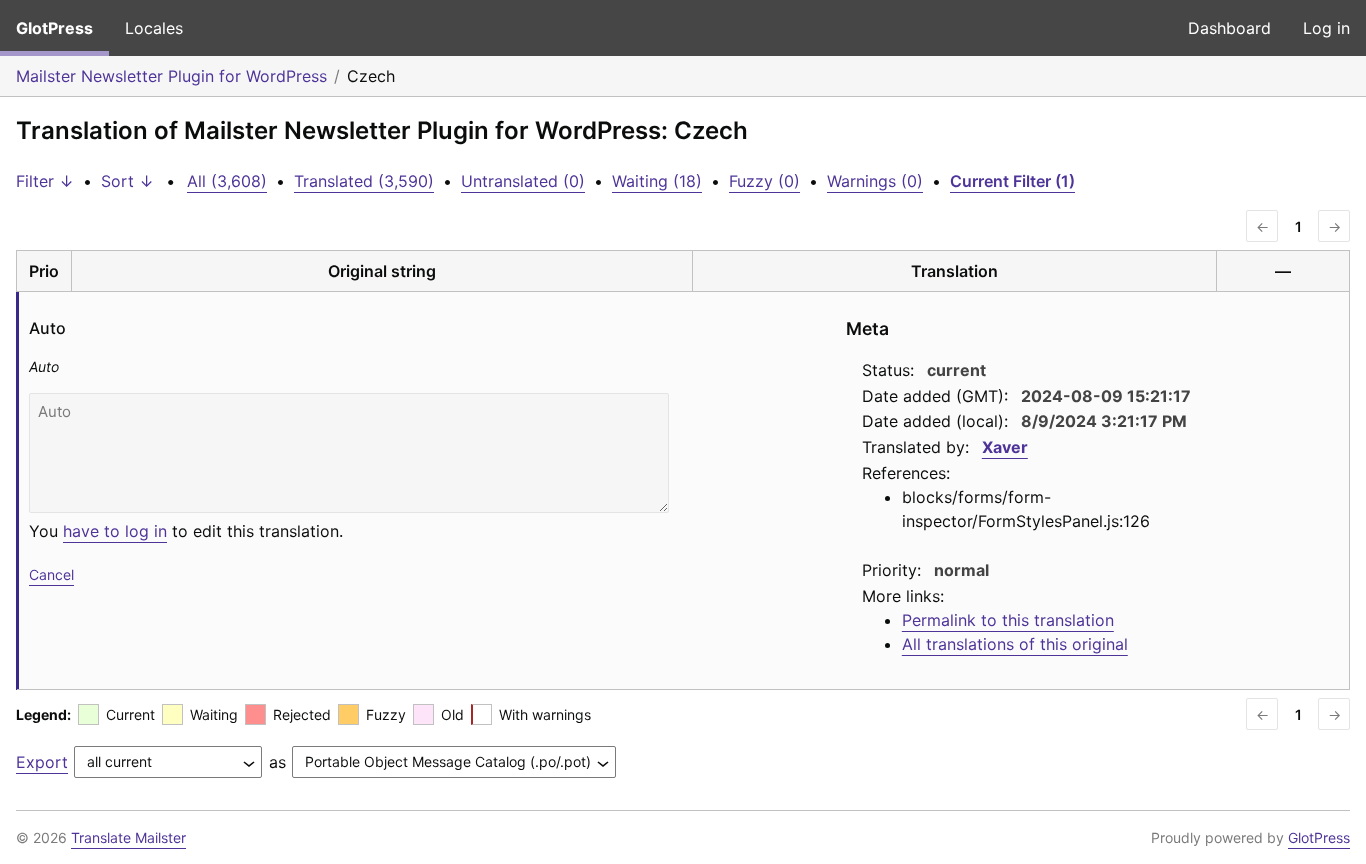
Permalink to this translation (1008, 620)
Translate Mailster (128, 837)
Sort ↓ (127, 181)
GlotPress (54, 28)
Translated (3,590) (364, 181)
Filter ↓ (45, 181)
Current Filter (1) (1012, 181)
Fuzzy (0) (764, 181)
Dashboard (1229, 28)
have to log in (115, 531)
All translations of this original (1015, 644)
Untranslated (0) (523, 181)
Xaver (1005, 447)
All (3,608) (227, 181)
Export (42, 762)
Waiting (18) (657, 181)
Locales (154, 28)
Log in (1326, 28)
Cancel (51, 574)
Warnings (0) (875, 181)
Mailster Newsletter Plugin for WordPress (171, 76)
